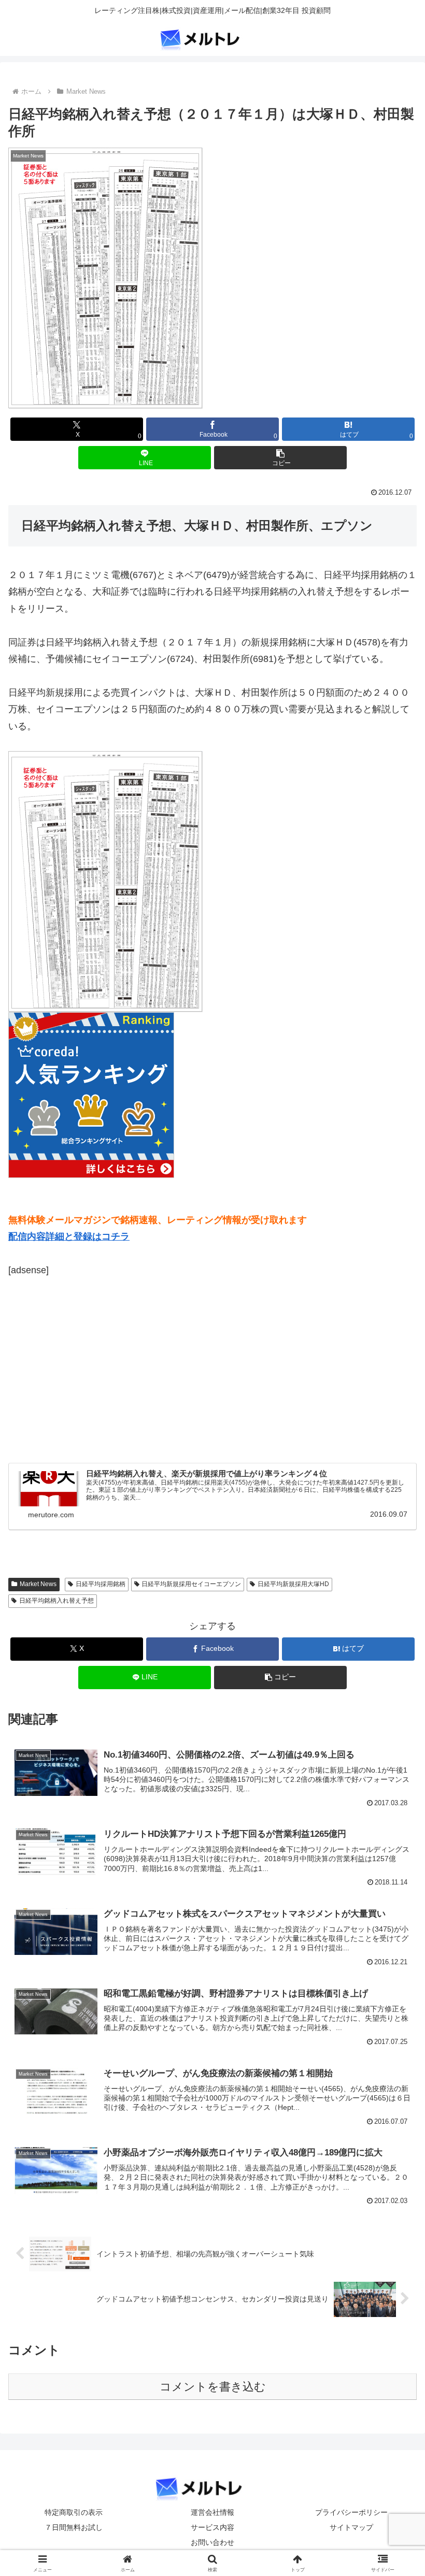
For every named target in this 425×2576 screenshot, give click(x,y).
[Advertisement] (95, 1368)
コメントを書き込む (213, 2387)
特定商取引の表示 (74, 2512)
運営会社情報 (212, 2512)
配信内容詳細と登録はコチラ (69, 1236)
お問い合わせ (212, 2542)
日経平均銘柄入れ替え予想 (56, 1601)
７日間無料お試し (74, 2527)
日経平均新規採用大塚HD (293, 1584)
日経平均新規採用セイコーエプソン (191, 1584)
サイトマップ (351, 2527)
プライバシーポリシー (351, 2512)
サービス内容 (212, 2527)
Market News (38, 1584)
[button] (280, 458)
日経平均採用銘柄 (101, 1584)
